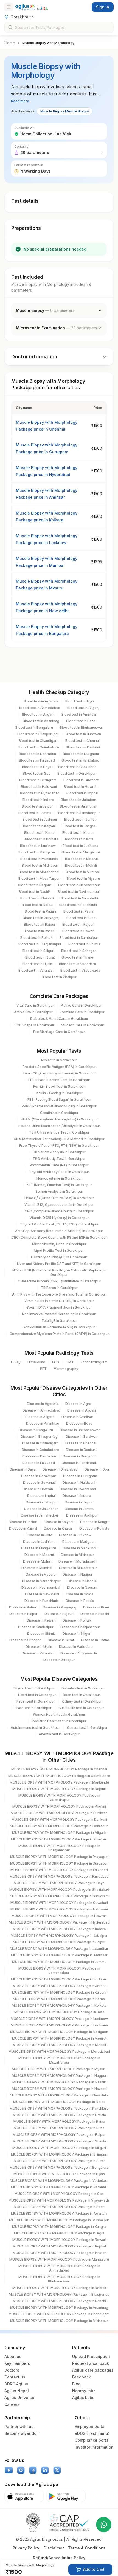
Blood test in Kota (79, 839)
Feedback (82, 2377)
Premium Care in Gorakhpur (82, 1012)
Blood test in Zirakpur (59, 977)
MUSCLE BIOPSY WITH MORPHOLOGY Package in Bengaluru (59, 2167)
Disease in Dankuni (81, 1450)
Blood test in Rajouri (78, 924)
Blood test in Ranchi (40, 931)
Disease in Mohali (37, 1561)
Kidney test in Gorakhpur (82, 1701)
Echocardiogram (94, 1362)
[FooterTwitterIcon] (57, 2470)
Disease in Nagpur (78, 1574)
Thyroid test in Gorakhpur (34, 1688)
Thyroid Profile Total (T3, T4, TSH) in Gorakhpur (59, 1224)
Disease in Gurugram (80, 1476)
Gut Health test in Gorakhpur (81, 1708)
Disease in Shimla (41, 1633)
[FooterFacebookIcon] (33, 2470)
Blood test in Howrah (81, 787)
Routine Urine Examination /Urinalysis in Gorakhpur (59, 1126)
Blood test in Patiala (41, 911)
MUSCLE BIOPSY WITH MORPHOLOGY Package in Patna (59, 2122)
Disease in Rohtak (77, 1620)
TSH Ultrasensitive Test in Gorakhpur (59, 1132)
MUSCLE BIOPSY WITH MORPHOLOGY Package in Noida (59, 2102)
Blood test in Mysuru (83, 878)
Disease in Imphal (41, 1496)
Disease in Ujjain (39, 1647)
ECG (56, 1362)
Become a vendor (21, 2433)
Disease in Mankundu (80, 1548)
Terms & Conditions (87, 2548)
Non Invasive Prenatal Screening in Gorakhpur (59, 1314)
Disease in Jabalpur (42, 1502)
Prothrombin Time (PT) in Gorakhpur (59, 1165)
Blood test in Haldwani (39, 787)
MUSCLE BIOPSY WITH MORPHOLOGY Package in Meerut (59, 2038)
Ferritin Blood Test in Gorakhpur (59, 1086)
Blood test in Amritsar (79, 714)
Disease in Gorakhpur (39, 1476)
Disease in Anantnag (43, 1423)
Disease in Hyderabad (78, 1489)
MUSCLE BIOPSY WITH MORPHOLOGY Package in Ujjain (59, 2174)
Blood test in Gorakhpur (77, 773)
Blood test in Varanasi (36, 970)
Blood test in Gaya (37, 767)
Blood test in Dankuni (83, 747)
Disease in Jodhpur (82, 1515)
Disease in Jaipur (79, 1502)
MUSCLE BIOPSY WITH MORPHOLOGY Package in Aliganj (59, 1806)
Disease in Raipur (23, 1614)
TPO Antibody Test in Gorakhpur (59, 1159)
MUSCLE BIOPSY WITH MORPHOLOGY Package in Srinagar (59, 2154)
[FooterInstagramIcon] (21, 2470)
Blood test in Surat (40, 957)
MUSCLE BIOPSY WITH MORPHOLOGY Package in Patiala (59, 2115)
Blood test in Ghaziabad (77, 767)
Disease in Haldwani (79, 1482)
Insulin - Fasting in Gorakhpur (59, 1093)
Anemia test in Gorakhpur (59, 1734)
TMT (70, 1362)
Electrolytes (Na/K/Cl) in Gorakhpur (59, 1257)
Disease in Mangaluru (39, 1548)
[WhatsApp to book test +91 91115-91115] (104, 2525)
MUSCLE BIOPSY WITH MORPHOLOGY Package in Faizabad (59, 1870)
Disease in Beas (79, 1423)
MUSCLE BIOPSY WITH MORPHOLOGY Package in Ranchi (59, 2301)
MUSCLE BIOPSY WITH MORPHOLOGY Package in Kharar (59, 2253)
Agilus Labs (83, 2398)
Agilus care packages (93, 2370)
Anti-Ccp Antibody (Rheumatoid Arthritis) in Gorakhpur (59, 1231)
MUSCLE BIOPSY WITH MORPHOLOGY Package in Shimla (59, 2141)
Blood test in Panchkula (78, 905)
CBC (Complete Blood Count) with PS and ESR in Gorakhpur (59, 1237)
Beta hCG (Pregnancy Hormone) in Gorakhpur (59, 1073)
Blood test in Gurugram (38, 780)
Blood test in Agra (80, 701)
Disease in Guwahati (39, 1482)
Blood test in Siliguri (38, 951)
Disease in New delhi (42, 1594)
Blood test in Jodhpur (40, 819)
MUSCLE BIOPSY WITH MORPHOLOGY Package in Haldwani (59, 1909)
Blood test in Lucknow (38, 846)
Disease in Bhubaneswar (80, 1430)
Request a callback (91, 2363)
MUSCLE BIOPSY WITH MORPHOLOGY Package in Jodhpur (59, 1979)
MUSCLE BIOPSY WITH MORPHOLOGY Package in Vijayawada (59, 2200)
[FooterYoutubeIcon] (9, 2470)
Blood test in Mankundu (39, 859)
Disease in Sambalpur (36, 1627)
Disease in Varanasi (38, 1653)
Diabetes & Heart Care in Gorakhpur (59, 1019)
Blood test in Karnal (40, 833)
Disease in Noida (80, 1594)
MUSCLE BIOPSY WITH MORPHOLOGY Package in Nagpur (59, 2076)
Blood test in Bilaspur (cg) (38, 734)
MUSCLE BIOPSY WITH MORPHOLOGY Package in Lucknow (59, 2019)
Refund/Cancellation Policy (59, 2558)
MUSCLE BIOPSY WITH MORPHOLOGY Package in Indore (59, 1929)
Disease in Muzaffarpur (78, 1568)
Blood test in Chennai (82, 741)
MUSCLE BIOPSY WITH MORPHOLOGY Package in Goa (59, 2194)
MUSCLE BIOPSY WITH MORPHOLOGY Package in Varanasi (59, 2187)
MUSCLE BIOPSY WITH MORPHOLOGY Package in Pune (59, 2128)
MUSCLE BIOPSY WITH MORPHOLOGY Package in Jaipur (59, 1942)
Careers (12, 2404)
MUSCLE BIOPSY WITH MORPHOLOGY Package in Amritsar (59, 1955)
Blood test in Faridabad (81, 760)
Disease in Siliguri (77, 1633)
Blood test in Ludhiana (80, 846)
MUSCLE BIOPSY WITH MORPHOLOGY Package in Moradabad (59, 2051)
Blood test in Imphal (82, 793)
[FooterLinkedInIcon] (45, 2470)
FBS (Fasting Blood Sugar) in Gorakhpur (59, 1100)
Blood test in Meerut (82, 859)
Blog (76, 2384)
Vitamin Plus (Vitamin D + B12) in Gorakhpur (59, 1301)
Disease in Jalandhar (41, 1509)
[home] (32, 7)
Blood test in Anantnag (41, 721)
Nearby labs (84, 2391)
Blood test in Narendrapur (79, 885)
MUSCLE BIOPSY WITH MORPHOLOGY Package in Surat (59, 2161)
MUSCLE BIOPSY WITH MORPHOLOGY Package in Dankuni (59, 1820)
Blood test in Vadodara (78, 964)
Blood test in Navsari (37, 898)
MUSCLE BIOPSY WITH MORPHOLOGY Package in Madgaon (59, 2032)
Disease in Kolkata (94, 1528)
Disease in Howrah (38, 1489)
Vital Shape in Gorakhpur (34, 1025)
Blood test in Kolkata (42, 839)
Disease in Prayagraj (60, 1607)
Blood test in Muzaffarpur (39, 878)
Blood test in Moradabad (39, 872)
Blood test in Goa (37, 773)
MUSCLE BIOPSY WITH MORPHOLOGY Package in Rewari (59, 2240)
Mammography (66, 1369)
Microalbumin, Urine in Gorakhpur (59, 1244)
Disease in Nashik (82, 1581)
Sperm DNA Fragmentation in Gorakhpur (59, 1307)
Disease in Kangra (95, 1522)
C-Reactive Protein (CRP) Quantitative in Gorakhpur (59, 1281)
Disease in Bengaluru (36, 1430)
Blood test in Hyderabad (40, 793)
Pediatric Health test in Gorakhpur (59, 1721)
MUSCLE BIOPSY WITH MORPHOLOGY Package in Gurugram (59, 1896)
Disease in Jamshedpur (40, 1515)
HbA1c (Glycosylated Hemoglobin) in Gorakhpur (59, 1119)
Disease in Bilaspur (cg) (40, 1437)
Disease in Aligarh (40, 1417)
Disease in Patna (23, 1607)
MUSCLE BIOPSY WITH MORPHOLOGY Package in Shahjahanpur (59, 1848)
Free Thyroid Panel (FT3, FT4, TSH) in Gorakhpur (59, 1145)
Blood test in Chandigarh (39, 741)
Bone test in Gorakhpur (82, 1695)
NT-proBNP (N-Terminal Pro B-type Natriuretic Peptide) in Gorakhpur (59, 1272)
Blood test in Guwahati (81, 780)
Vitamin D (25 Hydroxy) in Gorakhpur (59, 1218)
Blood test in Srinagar (79, 951)
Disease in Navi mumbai (41, 1588)
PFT (43, 1369)
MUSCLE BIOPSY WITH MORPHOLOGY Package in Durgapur (59, 1863)
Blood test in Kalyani (39, 826)
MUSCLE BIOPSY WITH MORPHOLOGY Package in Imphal (59, 2246)
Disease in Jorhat (23, 1522)
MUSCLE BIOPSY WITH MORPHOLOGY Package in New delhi (59, 2095)
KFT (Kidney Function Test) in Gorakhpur (59, 1185)
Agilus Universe (19, 2398)
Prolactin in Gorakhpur (59, 1060)
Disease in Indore (77, 1496)
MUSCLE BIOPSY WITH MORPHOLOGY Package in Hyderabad (59, 1922)
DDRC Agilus (16, 2384)
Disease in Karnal (23, 1528)
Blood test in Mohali (81, 865)
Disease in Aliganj (82, 1410)
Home (10, 43)
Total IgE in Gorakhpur (59, 1321)
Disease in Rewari (41, 1620)
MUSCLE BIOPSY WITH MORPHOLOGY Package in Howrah (59, 1916)
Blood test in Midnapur (40, 865)
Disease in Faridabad (79, 1463)
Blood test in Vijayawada (80, 970)
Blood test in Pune (81, 918)
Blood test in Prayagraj (41, 918)
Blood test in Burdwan (83, 734)
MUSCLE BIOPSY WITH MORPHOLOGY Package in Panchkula (59, 2108)
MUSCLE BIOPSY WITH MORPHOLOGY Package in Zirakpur (59, 1839)
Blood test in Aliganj (83, 708)
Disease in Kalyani (59, 1522)
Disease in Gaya (23, 1469)
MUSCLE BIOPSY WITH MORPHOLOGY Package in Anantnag (59, 2308)
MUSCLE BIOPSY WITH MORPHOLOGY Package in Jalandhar (59, 1949)
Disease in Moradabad (77, 1561)
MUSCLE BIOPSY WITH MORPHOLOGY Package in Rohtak (59, 2288)
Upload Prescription (91, 2356)
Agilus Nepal (17, 2391)
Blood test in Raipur (40, 924)
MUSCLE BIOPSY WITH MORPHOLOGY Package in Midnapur (59, 2321)
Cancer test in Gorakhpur (87, 1728)
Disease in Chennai (81, 1443)
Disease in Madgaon (79, 1542)
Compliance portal (92, 2440)
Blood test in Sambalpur (79, 938)
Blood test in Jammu (35, 813)
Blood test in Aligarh (38, 714)
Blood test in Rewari (78, 931)
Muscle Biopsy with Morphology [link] (48, 43)
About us (13, 2356)
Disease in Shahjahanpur (80, 1627)
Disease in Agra (78, 1404)
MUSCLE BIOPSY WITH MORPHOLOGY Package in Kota (59, 2012)
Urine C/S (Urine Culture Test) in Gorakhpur (59, 1198)
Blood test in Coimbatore (39, 747)
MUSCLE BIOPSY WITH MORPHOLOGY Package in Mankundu (59, 1782)
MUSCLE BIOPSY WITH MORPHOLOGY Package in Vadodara (59, 2181)
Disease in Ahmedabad (41, 1410)
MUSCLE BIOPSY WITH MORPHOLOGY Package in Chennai (59, 1769)
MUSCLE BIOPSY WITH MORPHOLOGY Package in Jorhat (59, 1986)
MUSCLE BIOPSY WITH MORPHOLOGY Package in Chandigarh (59, 2314)
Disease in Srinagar (25, 1640)
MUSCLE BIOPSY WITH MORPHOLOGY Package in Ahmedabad (59, 2268)
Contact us (15, 2377)
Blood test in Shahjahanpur (40, 944)
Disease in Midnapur (78, 1555)
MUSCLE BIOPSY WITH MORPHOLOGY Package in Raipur (59, 2135)
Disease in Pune (96, 1607)
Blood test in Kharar (78, 833)
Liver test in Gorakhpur (33, 1708)
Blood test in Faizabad (37, 760)
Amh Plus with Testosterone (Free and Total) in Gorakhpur (59, 1294)
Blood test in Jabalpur (79, 800)
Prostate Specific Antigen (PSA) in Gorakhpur (59, 1067)
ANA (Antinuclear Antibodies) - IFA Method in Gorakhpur (59, 1139)
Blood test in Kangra (79, 826)
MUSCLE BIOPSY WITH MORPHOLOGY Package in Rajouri (59, 1789)
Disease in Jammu (80, 1509)
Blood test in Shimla (84, 944)
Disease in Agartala (43, 1404)
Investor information (94, 2447)
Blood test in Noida (37, 905)
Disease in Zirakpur (59, 1660)
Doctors (12, 2370)
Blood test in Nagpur (35, 885)
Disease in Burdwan (82, 1437)
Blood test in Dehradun (37, 754)
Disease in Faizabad (39, 1463)
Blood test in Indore (38, 800)
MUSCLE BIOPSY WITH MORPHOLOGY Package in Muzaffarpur (59, 2060)
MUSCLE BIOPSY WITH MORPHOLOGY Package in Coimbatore (59, 1776)
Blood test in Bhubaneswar (82, 728)
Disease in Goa (97, 1469)
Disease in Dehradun (39, 1456)
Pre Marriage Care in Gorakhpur (59, 1032)
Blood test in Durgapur (81, 754)
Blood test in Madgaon (37, 852)
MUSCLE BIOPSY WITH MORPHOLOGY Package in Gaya (59, 1883)
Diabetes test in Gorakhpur (83, 1688)
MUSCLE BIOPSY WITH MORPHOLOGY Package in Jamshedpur (59, 1971)
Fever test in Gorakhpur (36, 1701)
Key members (17, 2363)
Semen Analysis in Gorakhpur (59, 1191)
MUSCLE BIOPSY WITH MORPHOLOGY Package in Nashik (59, 2082)
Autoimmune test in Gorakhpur (35, 1728)
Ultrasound (36, 1362)
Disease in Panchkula (42, 1601)
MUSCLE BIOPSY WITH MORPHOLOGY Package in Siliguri (59, 2148)
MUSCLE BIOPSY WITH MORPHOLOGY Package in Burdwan (59, 1813)
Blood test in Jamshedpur (79, 813)
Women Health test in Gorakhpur (59, 1714)
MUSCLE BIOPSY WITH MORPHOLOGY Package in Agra (59, 2233)
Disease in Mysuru (41, 1574)
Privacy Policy (26, 2548)
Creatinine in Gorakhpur (59, 1113)
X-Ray (16, 1362)
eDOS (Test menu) (92, 2433)
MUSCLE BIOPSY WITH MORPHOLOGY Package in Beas (59, 2207)
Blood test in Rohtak (36, 938)
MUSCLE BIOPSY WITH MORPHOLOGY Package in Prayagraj (59, 1857)
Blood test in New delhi (79, 898)
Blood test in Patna (78, 911)
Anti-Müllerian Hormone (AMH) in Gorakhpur (59, 1327)
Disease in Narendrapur (41, 1581)
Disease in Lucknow (75, 1535)
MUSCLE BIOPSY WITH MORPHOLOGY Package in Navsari (59, 2089)
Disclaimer (54, 2548)
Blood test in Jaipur (37, 806)
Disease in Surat (61, 1640)
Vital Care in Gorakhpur (35, 1005)
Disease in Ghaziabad (60, 1469)
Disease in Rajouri (59, 1614)
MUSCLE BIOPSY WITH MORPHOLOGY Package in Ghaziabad (59, 1890)
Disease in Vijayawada (79, 1653)
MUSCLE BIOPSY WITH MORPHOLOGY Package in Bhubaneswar (59, 2279)
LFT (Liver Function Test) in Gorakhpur (59, 1080)
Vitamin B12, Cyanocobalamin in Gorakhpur (59, 1205)
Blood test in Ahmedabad (40, 708)
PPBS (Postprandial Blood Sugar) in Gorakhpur (59, 1106)
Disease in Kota (40, 1535)
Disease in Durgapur (79, 1456)
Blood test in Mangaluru (81, 852)
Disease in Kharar (58, 1528)
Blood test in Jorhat (80, 819)
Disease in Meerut (39, 1555)
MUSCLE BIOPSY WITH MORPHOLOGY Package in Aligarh (59, 1833)
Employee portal (90, 2427)
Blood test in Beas (81, 721)
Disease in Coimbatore (40, 1450)
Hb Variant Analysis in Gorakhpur (59, 1152)
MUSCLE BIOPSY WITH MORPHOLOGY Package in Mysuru (59, 2069)
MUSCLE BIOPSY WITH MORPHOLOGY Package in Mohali (59, 2045)
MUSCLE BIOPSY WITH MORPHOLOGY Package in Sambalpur (59, 2220)
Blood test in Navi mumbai (79, 892)
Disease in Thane (95, 1640)
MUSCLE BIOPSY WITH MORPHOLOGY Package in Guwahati (59, 1903)
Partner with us (19, 2427)
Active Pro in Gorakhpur (33, 1012)
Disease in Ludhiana (39, 1542)
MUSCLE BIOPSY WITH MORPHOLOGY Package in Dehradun (59, 1826)
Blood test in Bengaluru (34, 728)
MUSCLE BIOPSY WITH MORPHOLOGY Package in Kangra (59, 2227)
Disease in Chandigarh (40, 1443)
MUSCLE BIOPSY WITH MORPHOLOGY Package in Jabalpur (59, 1935)
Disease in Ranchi (95, 1614)
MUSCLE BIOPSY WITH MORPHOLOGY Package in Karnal (59, 1999)
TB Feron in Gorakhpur (59, 1288)
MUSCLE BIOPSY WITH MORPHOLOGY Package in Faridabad (59, 1876)
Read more (20, 101)
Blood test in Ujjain (37, 964)
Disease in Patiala (80, 1601)
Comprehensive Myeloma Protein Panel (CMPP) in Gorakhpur (59, 1334)
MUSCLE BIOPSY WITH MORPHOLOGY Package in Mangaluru (59, 2259)
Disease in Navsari (82, 1588)
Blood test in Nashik (35, 892)
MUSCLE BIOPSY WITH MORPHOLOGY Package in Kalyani (59, 1992)
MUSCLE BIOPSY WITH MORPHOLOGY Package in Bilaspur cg (59, 2294)
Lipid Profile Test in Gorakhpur (59, 1251)
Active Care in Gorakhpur (81, 1005)
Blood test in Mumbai (83, 872)
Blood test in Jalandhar (78, 806)
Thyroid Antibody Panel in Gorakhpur (59, 1172)
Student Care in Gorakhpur (83, 1025)
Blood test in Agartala (41, 701)
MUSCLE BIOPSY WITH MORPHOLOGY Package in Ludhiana (59, 2025)
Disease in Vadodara (76, 1647)
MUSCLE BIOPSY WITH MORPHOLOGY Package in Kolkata (59, 2006)
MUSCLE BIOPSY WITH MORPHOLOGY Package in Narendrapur (59, 1798)
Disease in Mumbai (37, 1568)
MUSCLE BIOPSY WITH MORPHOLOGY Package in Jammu (59, 1962)
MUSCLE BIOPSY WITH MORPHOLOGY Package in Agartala (59, 2213)
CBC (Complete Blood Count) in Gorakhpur (59, 1211)
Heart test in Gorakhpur (37, 1695)
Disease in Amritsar (77, 1417)
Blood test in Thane (78, 957)
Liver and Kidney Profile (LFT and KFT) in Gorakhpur (59, 1264)
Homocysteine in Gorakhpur (59, 1178)
